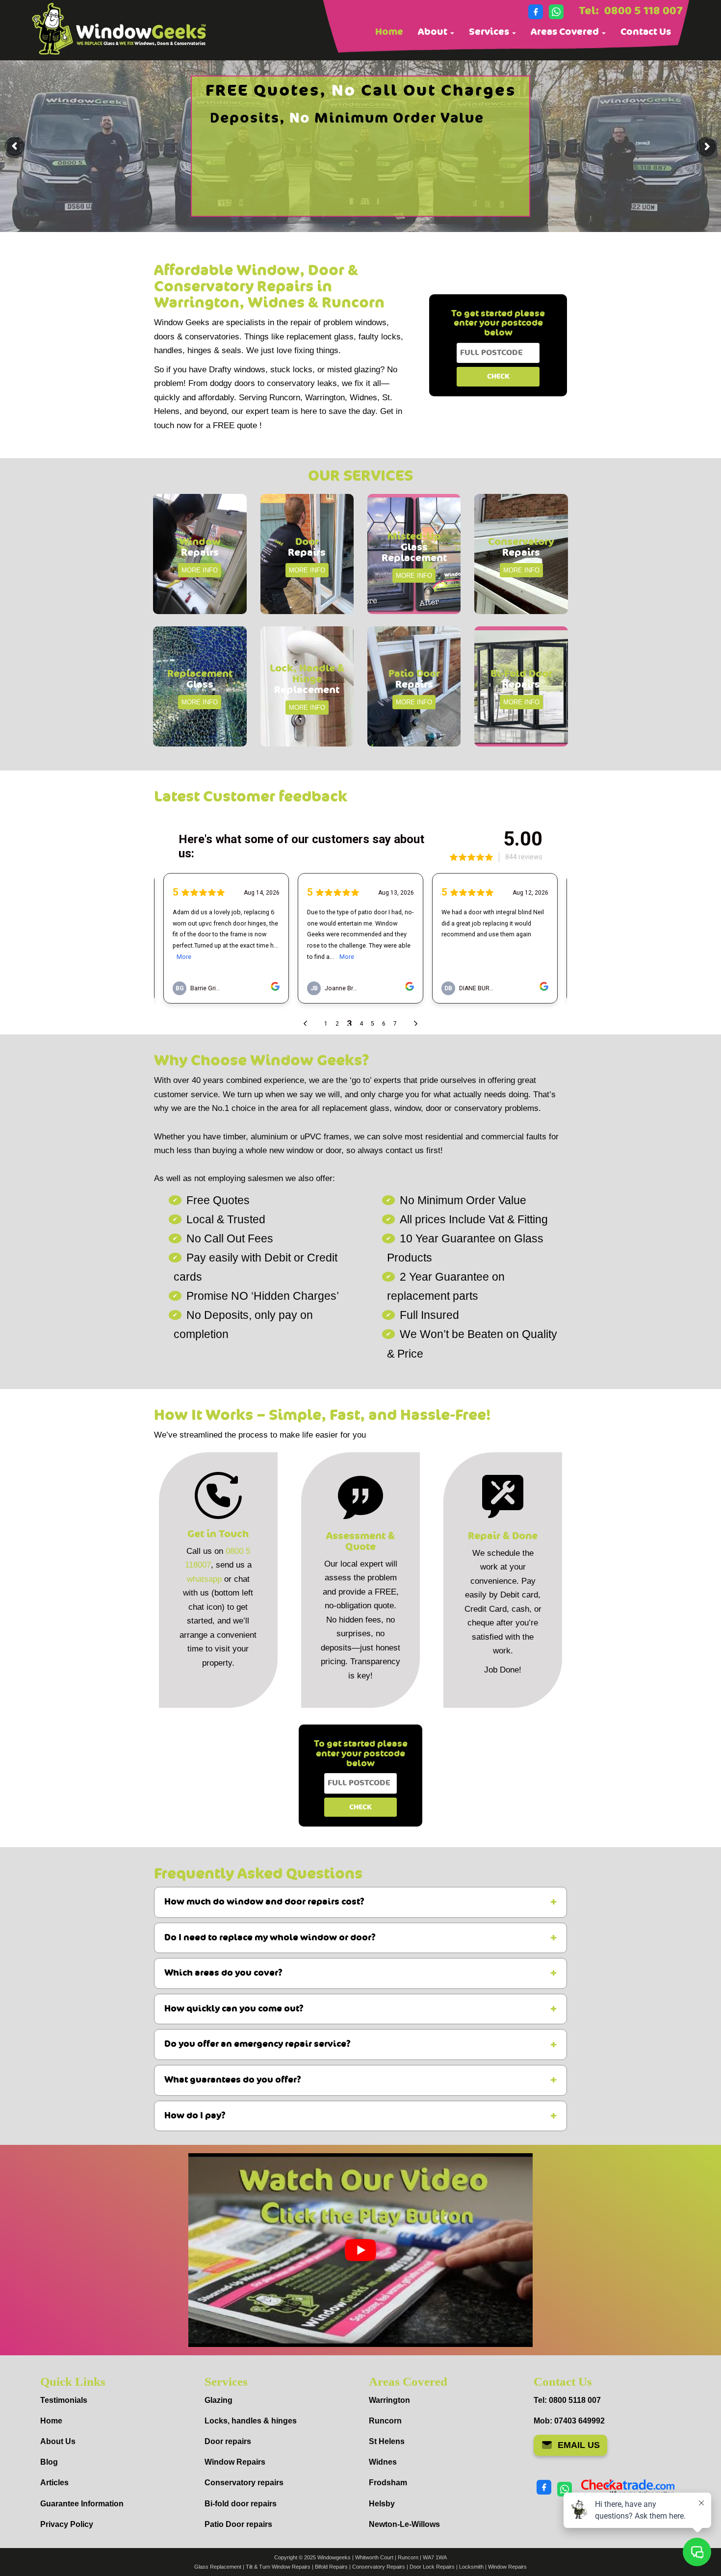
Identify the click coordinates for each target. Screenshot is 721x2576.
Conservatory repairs (244, 2483)
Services (490, 32)
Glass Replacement (218, 2567)
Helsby (382, 2504)
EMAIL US (579, 2445)
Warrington (389, 2400)
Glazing (219, 2400)
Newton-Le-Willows (404, 2524)
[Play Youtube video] (360, 2250)
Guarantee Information (82, 2504)
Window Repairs (235, 2462)
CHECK (498, 376)
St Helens (387, 2441)
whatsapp (204, 1579)
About (434, 32)
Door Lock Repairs (432, 2567)
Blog (49, 2462)
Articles (54, 2483)
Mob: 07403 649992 (569, 2421)
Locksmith (471, 2567)
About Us (58, 2441)
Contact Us (646, 32)
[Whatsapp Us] (556, 12)
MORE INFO (200, 570)
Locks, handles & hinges (251, 2421)
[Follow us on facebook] (536, 12)
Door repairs (228, 2441)
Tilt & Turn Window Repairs (278, 2567)
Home (389, 32)
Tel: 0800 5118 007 (567, 2400)
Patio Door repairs (238, 2524)
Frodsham (388, 2483)
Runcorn (385, 2421)
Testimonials (64, 2400)
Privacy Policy (67, 2524)
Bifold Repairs (331, 2567)
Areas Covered (566, 32)
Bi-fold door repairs (241, 2504)
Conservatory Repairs (379, 2567)
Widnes (383, 2462)
